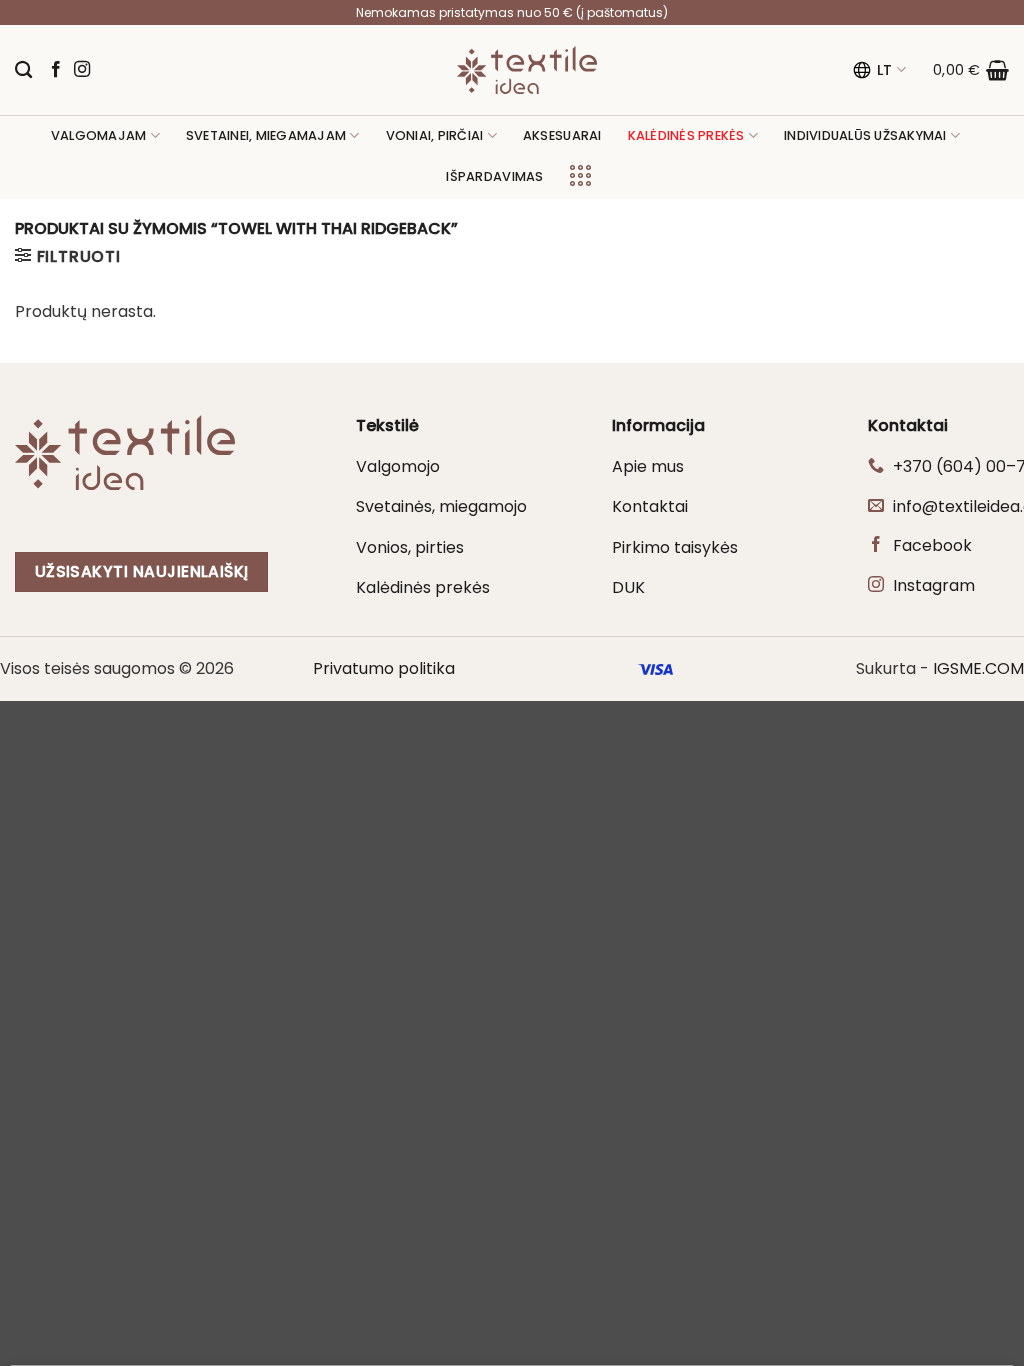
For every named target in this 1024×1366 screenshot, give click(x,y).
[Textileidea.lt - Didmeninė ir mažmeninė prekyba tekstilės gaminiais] (527, 70)
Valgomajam (99, 135)
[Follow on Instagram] (82, 70)
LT (885, 70)
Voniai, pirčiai (435, 135)
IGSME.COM (978, 668)
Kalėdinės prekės (423, 587)
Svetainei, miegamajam (266, 135)
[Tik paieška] (23, 70)
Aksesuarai (562, 135)
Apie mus (648, 466)
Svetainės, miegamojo (441, 506)
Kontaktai (650, 506)
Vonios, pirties (410, 547)
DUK (628, 587)
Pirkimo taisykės (675, 547)
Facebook (932, 545)
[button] (971, 70)
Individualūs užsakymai (865, 135)
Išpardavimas (494, 176)
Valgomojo (398, 466)
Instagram (934, 585)
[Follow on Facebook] (56, 70)
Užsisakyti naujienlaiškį (142, 571)
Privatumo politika (384, 668)
